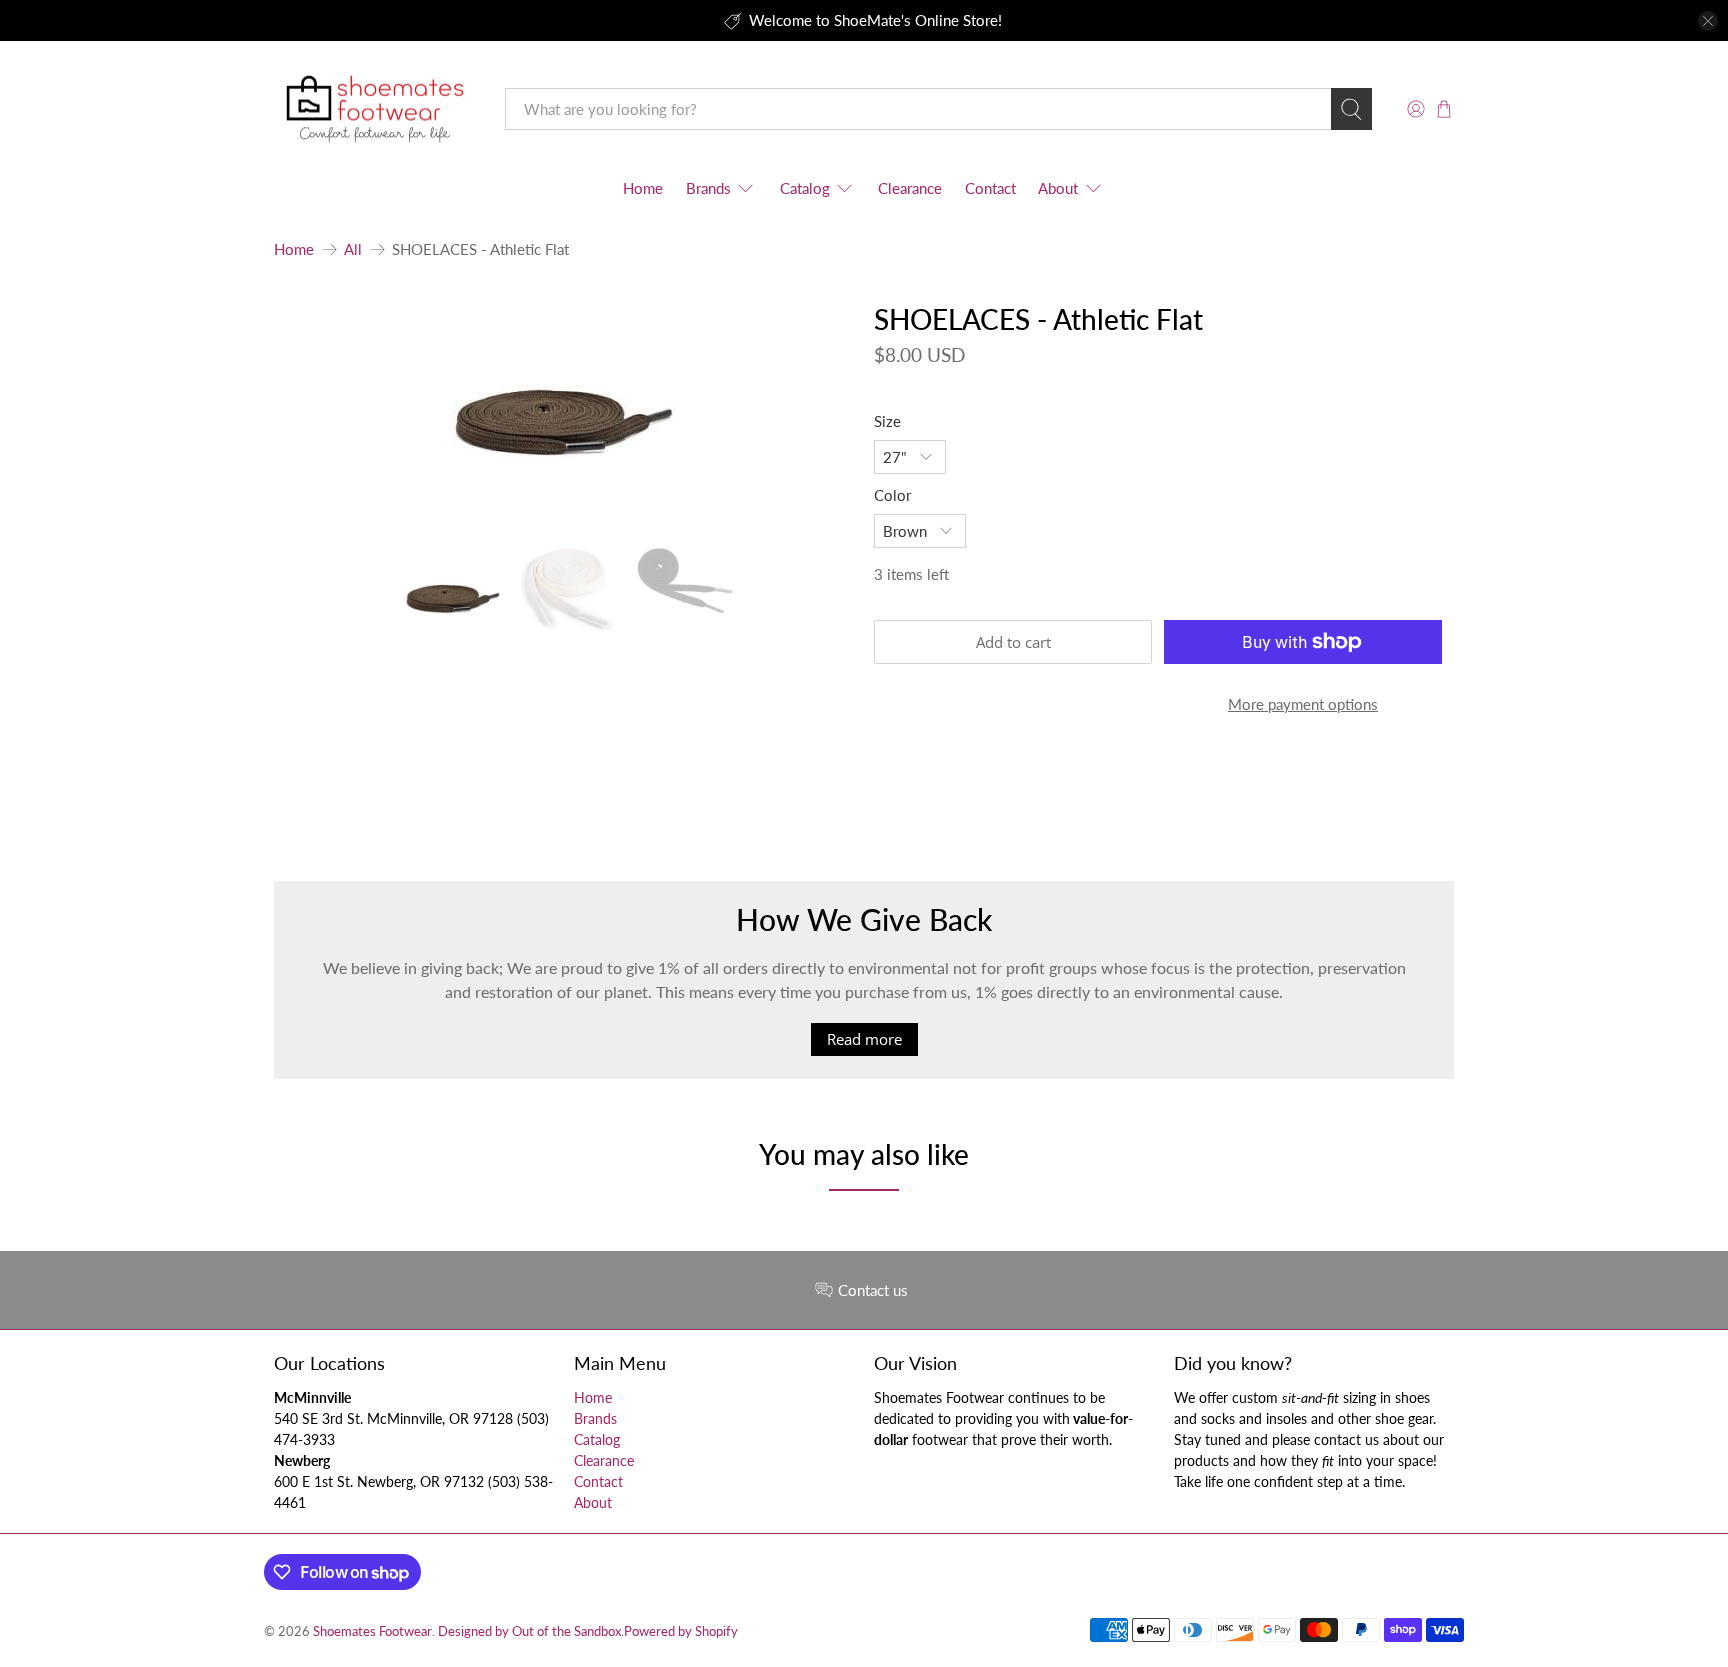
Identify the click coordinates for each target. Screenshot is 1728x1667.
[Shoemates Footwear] (375, 109)
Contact (990, 188)
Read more (864, 1039)
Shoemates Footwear (372, 1631)
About (1058, 188)
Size (887, 421)
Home (643, 188)
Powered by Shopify (681, 1631)
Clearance (910, 188)
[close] (1708, 21)
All (353, 249)
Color (892, 495)
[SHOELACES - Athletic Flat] (564, 416)
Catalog (805, 188)
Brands (708, 188)
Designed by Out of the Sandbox (529, 1631)
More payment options (1303, 704)
